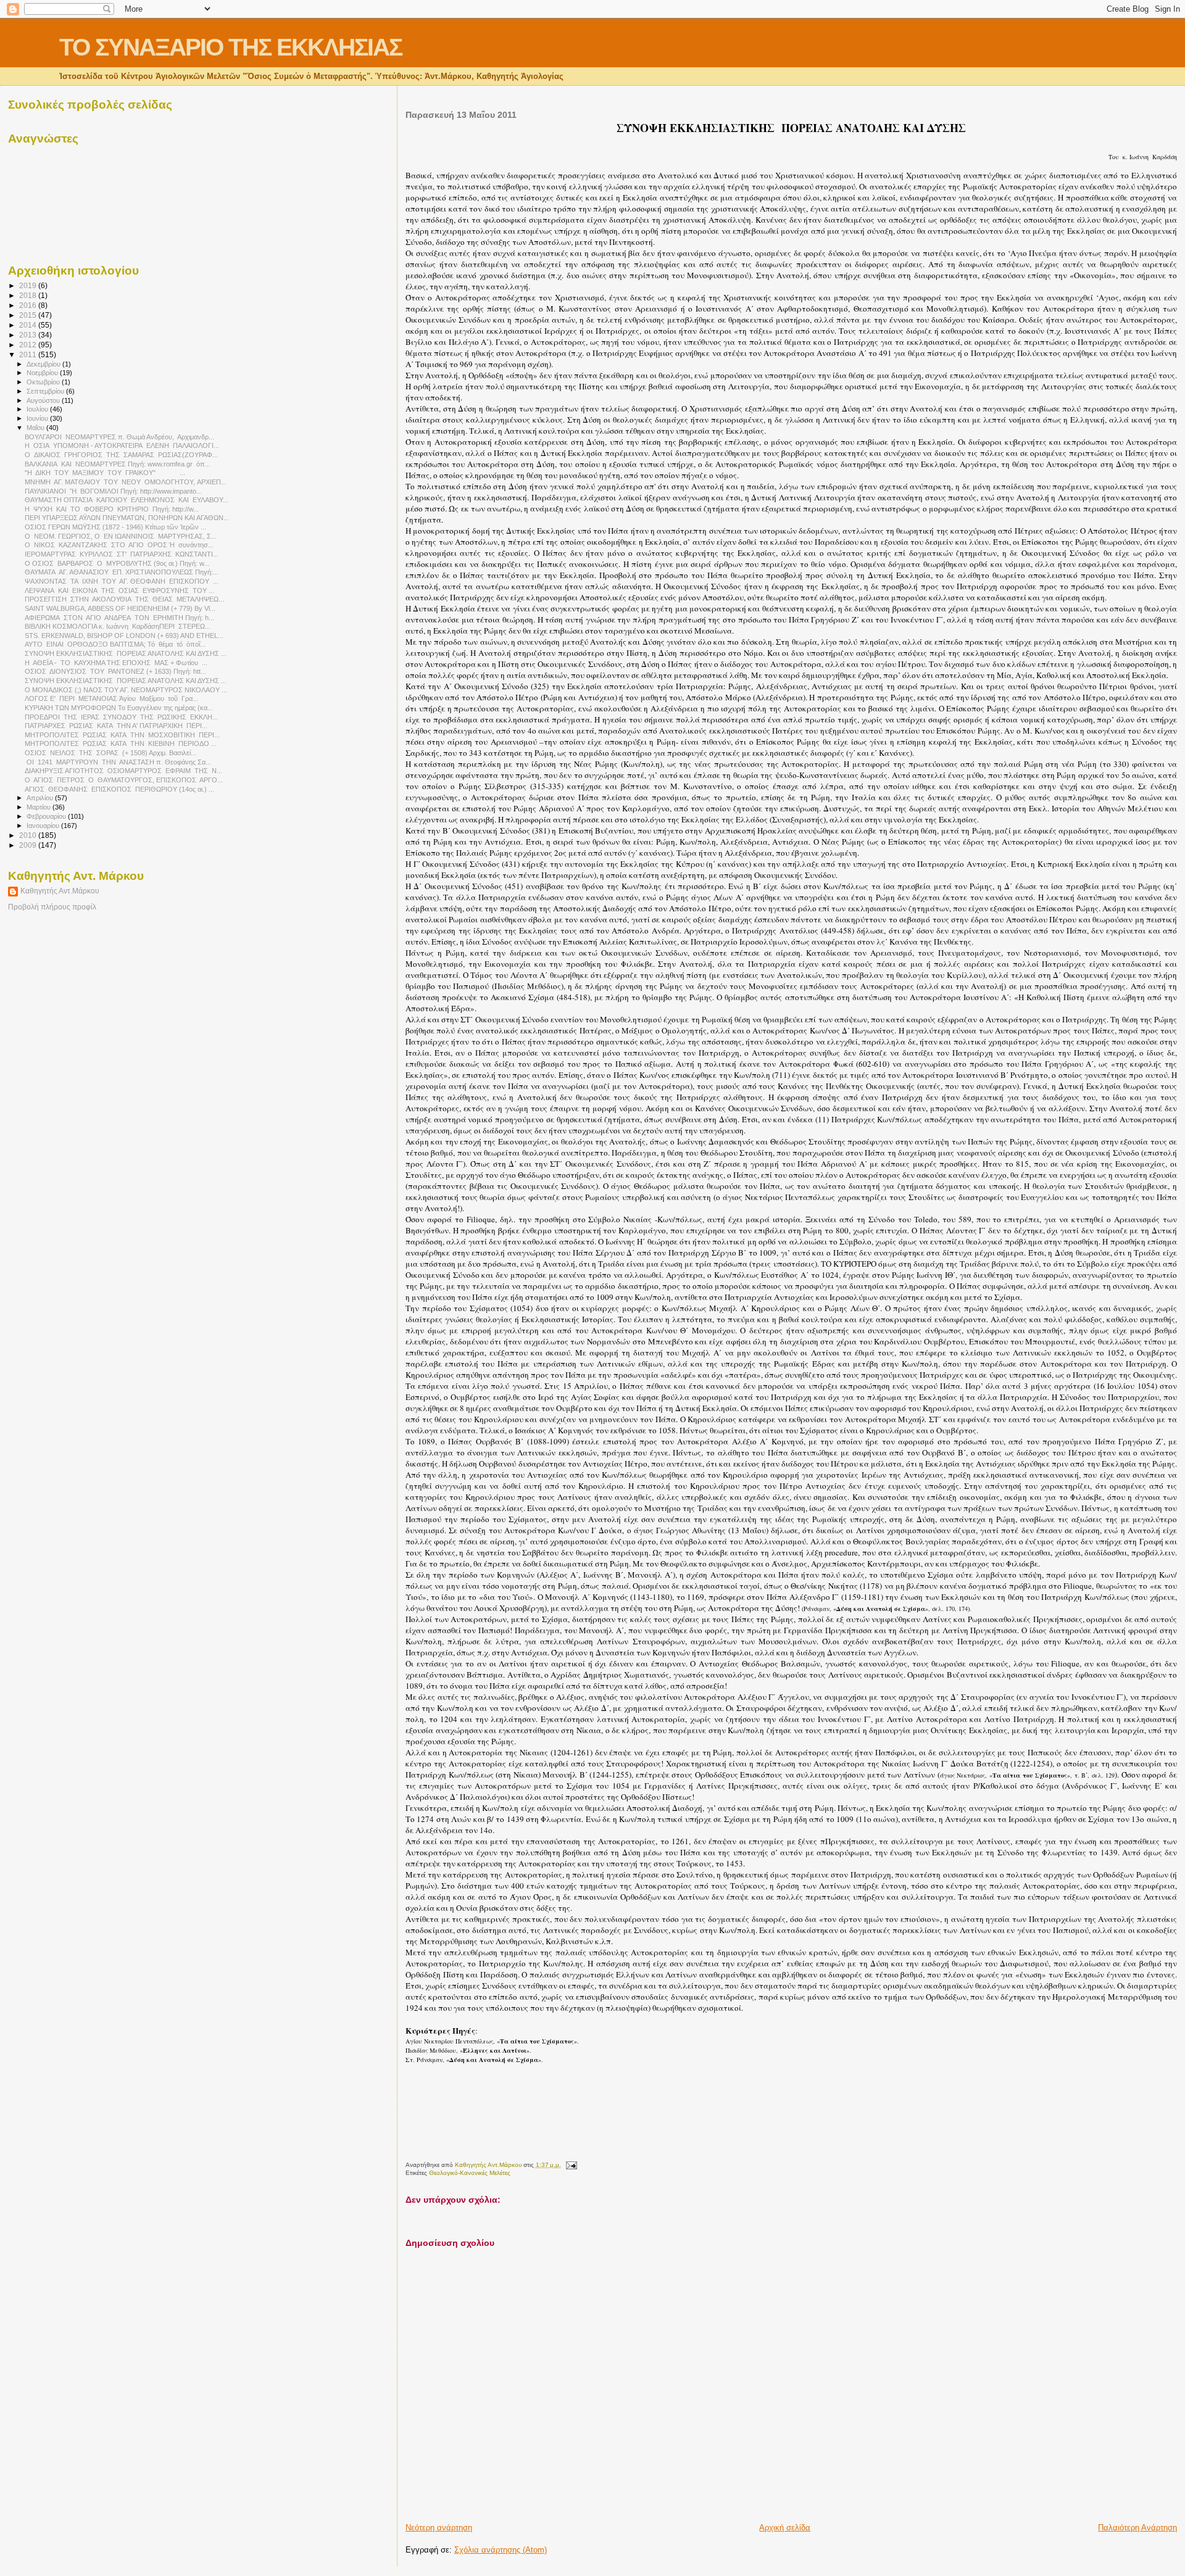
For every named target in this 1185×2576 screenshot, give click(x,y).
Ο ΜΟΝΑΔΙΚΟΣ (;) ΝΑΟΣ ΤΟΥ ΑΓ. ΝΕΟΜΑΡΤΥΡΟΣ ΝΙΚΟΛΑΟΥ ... (126, 690)
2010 (29, 835)
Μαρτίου (39, 807)
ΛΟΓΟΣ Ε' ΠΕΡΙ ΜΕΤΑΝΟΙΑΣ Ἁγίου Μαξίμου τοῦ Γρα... (111, 698)
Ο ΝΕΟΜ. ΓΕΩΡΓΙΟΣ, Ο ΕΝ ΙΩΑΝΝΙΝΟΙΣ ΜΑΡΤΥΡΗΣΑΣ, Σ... (121, 536)
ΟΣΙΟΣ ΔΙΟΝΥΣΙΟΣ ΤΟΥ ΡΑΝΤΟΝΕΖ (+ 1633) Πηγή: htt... (115, 671)
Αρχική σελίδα (785, 2528)
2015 (29, 315)
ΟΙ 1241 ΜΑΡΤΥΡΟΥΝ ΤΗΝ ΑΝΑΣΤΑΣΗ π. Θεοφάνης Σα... (118, 762)
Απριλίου (41, 798)
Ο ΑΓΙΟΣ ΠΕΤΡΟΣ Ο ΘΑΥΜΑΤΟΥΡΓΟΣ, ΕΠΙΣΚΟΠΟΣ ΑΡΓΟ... (124, 780)
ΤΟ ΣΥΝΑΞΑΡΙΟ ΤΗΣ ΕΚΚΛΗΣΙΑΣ (231, 47)
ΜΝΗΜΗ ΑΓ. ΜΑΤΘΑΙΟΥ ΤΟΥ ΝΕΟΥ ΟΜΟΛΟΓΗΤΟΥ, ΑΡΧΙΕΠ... (126, 482)
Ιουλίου (38, 409)
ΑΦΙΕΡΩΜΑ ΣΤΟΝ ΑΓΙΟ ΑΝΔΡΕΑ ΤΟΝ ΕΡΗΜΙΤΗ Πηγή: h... (119, 618)
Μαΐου (36, 428)
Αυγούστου (44, 400)
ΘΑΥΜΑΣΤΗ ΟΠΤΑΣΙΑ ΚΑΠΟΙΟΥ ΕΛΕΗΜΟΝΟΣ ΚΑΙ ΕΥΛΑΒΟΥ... (127, 500)
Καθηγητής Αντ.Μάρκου (60, 891)
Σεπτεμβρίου (46, 391)
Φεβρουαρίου (47, 816)
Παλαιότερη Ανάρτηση (1137, 2528)
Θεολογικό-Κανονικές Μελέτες (470, 2173)
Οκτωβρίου (44, 382)
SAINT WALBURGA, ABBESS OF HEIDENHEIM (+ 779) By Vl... (120, 608)
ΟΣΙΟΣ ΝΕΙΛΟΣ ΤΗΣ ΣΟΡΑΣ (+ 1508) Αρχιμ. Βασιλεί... (110, 753)
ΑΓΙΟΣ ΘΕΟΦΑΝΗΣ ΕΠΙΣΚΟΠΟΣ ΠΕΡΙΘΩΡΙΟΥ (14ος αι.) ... (119, 789)
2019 (29, 285)
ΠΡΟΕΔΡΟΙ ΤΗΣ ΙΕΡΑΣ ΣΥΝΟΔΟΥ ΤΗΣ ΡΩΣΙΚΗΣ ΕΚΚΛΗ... (121, 717)
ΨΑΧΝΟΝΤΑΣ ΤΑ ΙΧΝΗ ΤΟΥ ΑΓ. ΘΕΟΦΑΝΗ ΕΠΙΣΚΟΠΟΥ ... (122, 581)
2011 (29, 354)
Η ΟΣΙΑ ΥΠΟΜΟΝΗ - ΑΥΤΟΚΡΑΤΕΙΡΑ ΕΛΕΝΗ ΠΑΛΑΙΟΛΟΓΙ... (122, 445)
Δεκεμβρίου (44, 364)
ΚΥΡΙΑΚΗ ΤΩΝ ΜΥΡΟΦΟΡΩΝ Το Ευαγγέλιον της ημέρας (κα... (119, 708)
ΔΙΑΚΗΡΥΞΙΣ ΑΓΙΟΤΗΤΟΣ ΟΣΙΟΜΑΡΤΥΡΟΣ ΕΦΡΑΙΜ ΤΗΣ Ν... (123, 771)
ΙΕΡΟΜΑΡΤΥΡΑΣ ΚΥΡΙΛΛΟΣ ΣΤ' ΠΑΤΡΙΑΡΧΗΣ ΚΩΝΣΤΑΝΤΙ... (122, 554)
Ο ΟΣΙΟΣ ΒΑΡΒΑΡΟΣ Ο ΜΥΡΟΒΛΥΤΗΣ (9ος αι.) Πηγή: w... (117, 563)
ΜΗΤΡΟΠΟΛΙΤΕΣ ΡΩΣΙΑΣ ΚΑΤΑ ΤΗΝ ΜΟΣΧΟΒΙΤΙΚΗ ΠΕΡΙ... (122, 735)
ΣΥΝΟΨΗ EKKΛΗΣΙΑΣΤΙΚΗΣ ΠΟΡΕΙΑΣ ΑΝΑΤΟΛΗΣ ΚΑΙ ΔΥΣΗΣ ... (126, 681)
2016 (29, 305)
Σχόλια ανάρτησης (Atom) (501, 2550)
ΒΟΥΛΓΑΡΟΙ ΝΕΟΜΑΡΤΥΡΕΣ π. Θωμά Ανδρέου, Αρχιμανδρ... (119, 437)
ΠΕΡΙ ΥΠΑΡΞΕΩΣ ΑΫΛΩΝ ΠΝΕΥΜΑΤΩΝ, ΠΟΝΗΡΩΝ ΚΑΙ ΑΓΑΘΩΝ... (127, 518)
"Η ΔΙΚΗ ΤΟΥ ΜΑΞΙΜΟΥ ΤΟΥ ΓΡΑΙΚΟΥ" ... (105, 473)
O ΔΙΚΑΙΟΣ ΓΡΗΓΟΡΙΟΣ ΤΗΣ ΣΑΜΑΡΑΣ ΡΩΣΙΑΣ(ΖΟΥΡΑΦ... (121, 455)
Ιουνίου (38, 418)
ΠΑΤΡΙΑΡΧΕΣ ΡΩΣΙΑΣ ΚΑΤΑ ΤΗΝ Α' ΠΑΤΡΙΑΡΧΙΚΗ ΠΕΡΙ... (116, 726)
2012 (29, 345)
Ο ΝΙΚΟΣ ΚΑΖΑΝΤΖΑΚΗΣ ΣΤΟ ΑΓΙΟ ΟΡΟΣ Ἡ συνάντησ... (119, 545)
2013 (29, 335)
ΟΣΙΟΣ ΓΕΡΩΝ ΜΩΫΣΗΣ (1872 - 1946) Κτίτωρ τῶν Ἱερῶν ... (115, 527)
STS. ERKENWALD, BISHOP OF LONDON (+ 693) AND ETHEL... (124, 636)
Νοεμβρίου (43, 373)
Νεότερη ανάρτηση (439, 2528)
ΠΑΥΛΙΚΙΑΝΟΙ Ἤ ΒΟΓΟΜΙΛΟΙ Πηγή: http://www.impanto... (113, 491)
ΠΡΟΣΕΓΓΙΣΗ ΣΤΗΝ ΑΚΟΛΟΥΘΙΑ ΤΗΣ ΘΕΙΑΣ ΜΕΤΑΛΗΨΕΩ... (124, 599)
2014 (29, 325)
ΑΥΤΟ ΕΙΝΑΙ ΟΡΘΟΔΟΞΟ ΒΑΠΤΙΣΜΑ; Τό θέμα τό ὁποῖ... (115, 644)
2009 (29, 845)
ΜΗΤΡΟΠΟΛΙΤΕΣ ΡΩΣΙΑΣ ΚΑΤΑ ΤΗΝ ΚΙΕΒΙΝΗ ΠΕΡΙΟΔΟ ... (121, 743)
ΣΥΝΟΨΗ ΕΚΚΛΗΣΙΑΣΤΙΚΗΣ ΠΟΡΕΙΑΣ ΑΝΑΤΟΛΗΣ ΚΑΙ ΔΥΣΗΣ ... (126, 653)
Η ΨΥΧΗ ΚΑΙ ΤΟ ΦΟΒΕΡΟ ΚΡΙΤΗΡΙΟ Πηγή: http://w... (112, 509)
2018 (29, 295)
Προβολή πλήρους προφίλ (52, 907)
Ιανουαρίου (44, 826)
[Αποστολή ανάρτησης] (571, 2165)
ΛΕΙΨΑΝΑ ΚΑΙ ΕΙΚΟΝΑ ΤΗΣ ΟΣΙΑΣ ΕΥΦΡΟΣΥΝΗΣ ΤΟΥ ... (119, 590)
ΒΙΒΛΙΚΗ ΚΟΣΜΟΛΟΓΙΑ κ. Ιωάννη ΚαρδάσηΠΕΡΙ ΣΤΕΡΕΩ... (118, 626)
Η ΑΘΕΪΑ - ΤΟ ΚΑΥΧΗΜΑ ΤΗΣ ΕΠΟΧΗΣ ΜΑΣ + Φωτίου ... (116, 663)
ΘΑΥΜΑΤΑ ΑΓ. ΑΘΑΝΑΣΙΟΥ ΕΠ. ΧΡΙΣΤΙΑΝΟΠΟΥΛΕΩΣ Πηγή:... (122, 572)
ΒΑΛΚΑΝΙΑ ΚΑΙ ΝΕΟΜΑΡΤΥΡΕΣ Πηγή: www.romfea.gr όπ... (118, 464)
